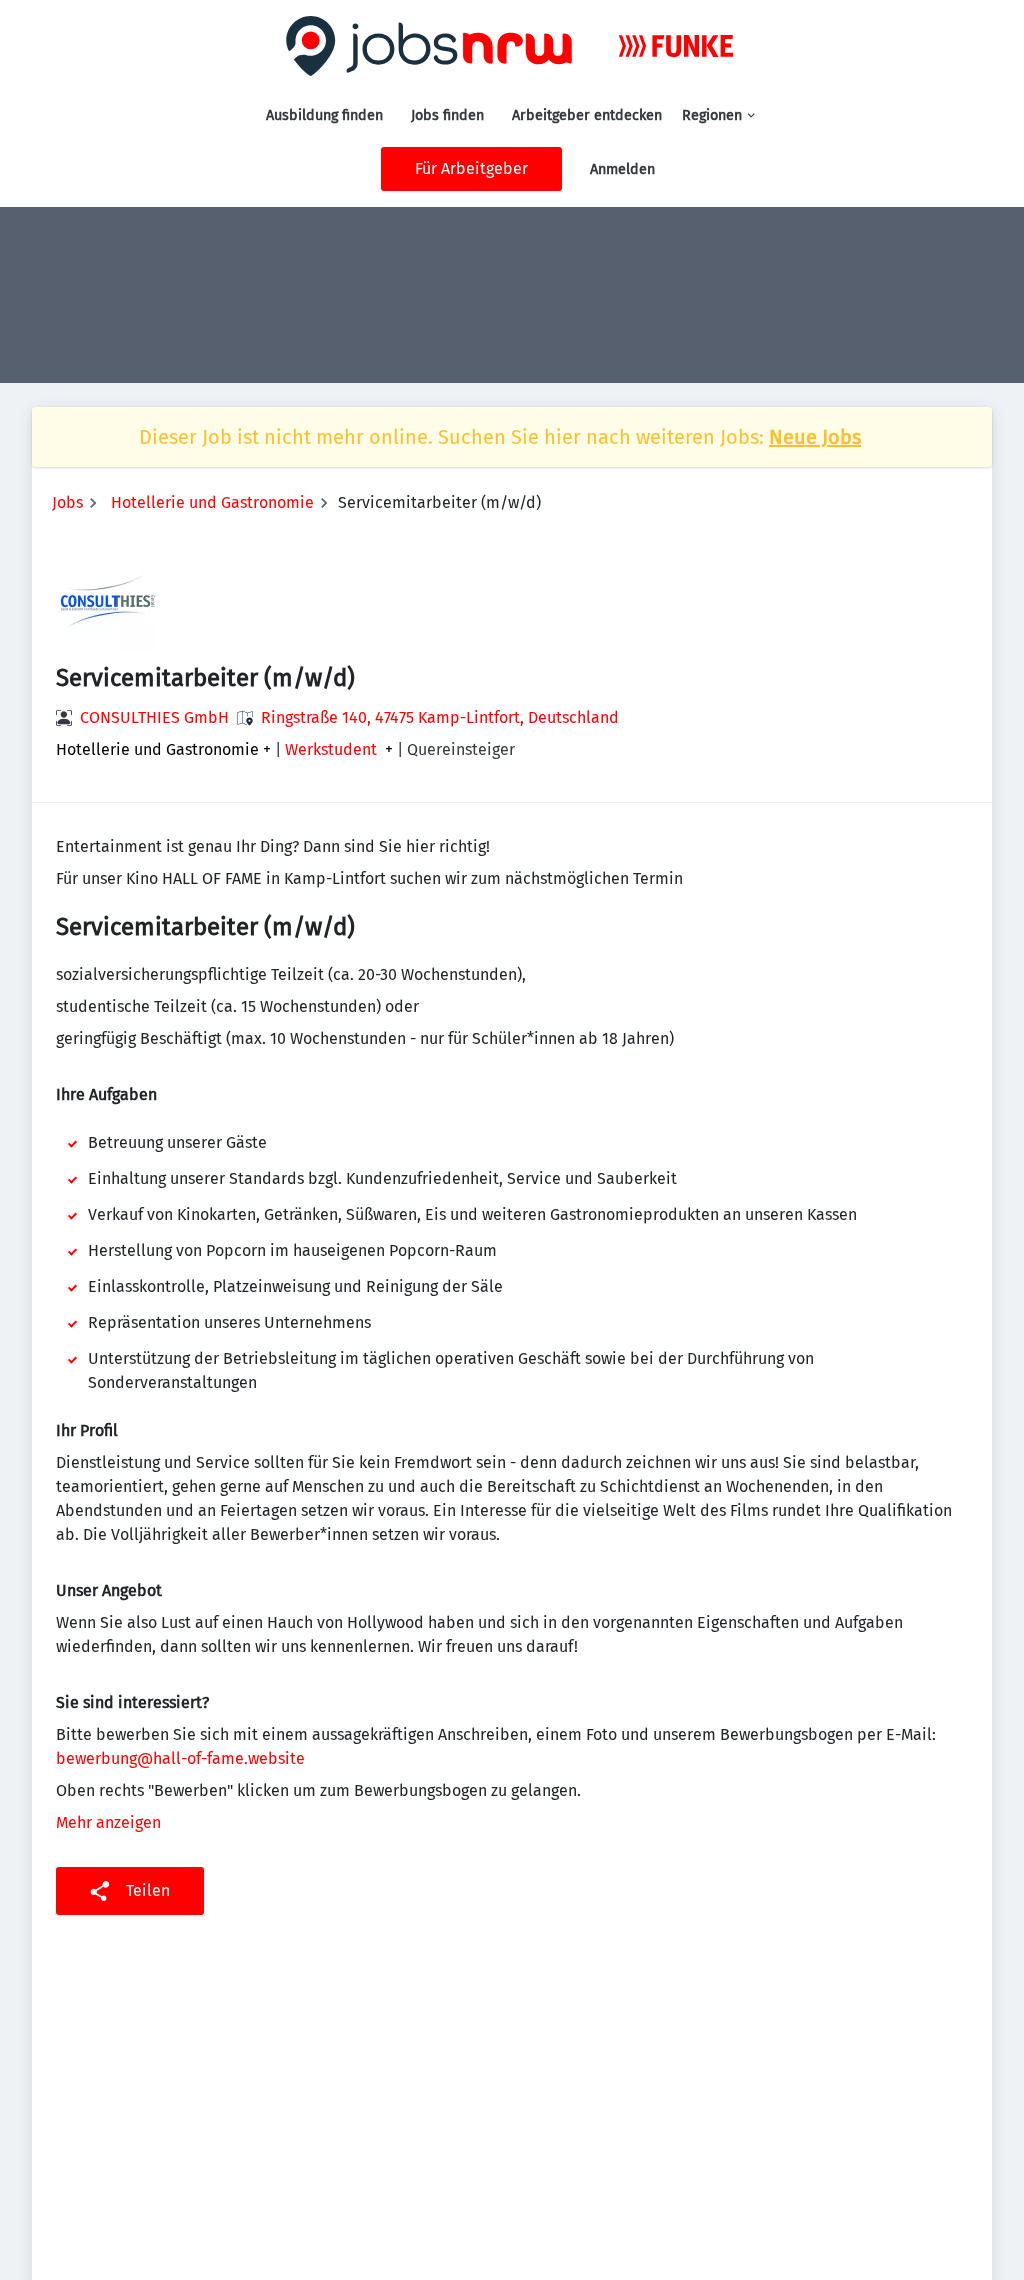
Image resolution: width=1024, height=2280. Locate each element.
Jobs (67, 502)
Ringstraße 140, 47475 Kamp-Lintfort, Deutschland (440, 717)
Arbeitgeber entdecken (587, 115)
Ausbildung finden (324, 115)
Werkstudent (331, 750)
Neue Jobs (815, 437)
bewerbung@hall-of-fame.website (180, 1758)
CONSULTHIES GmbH (154, 717)
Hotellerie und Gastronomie (212, 502)
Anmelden (622, 169)
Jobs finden (447, 115)
